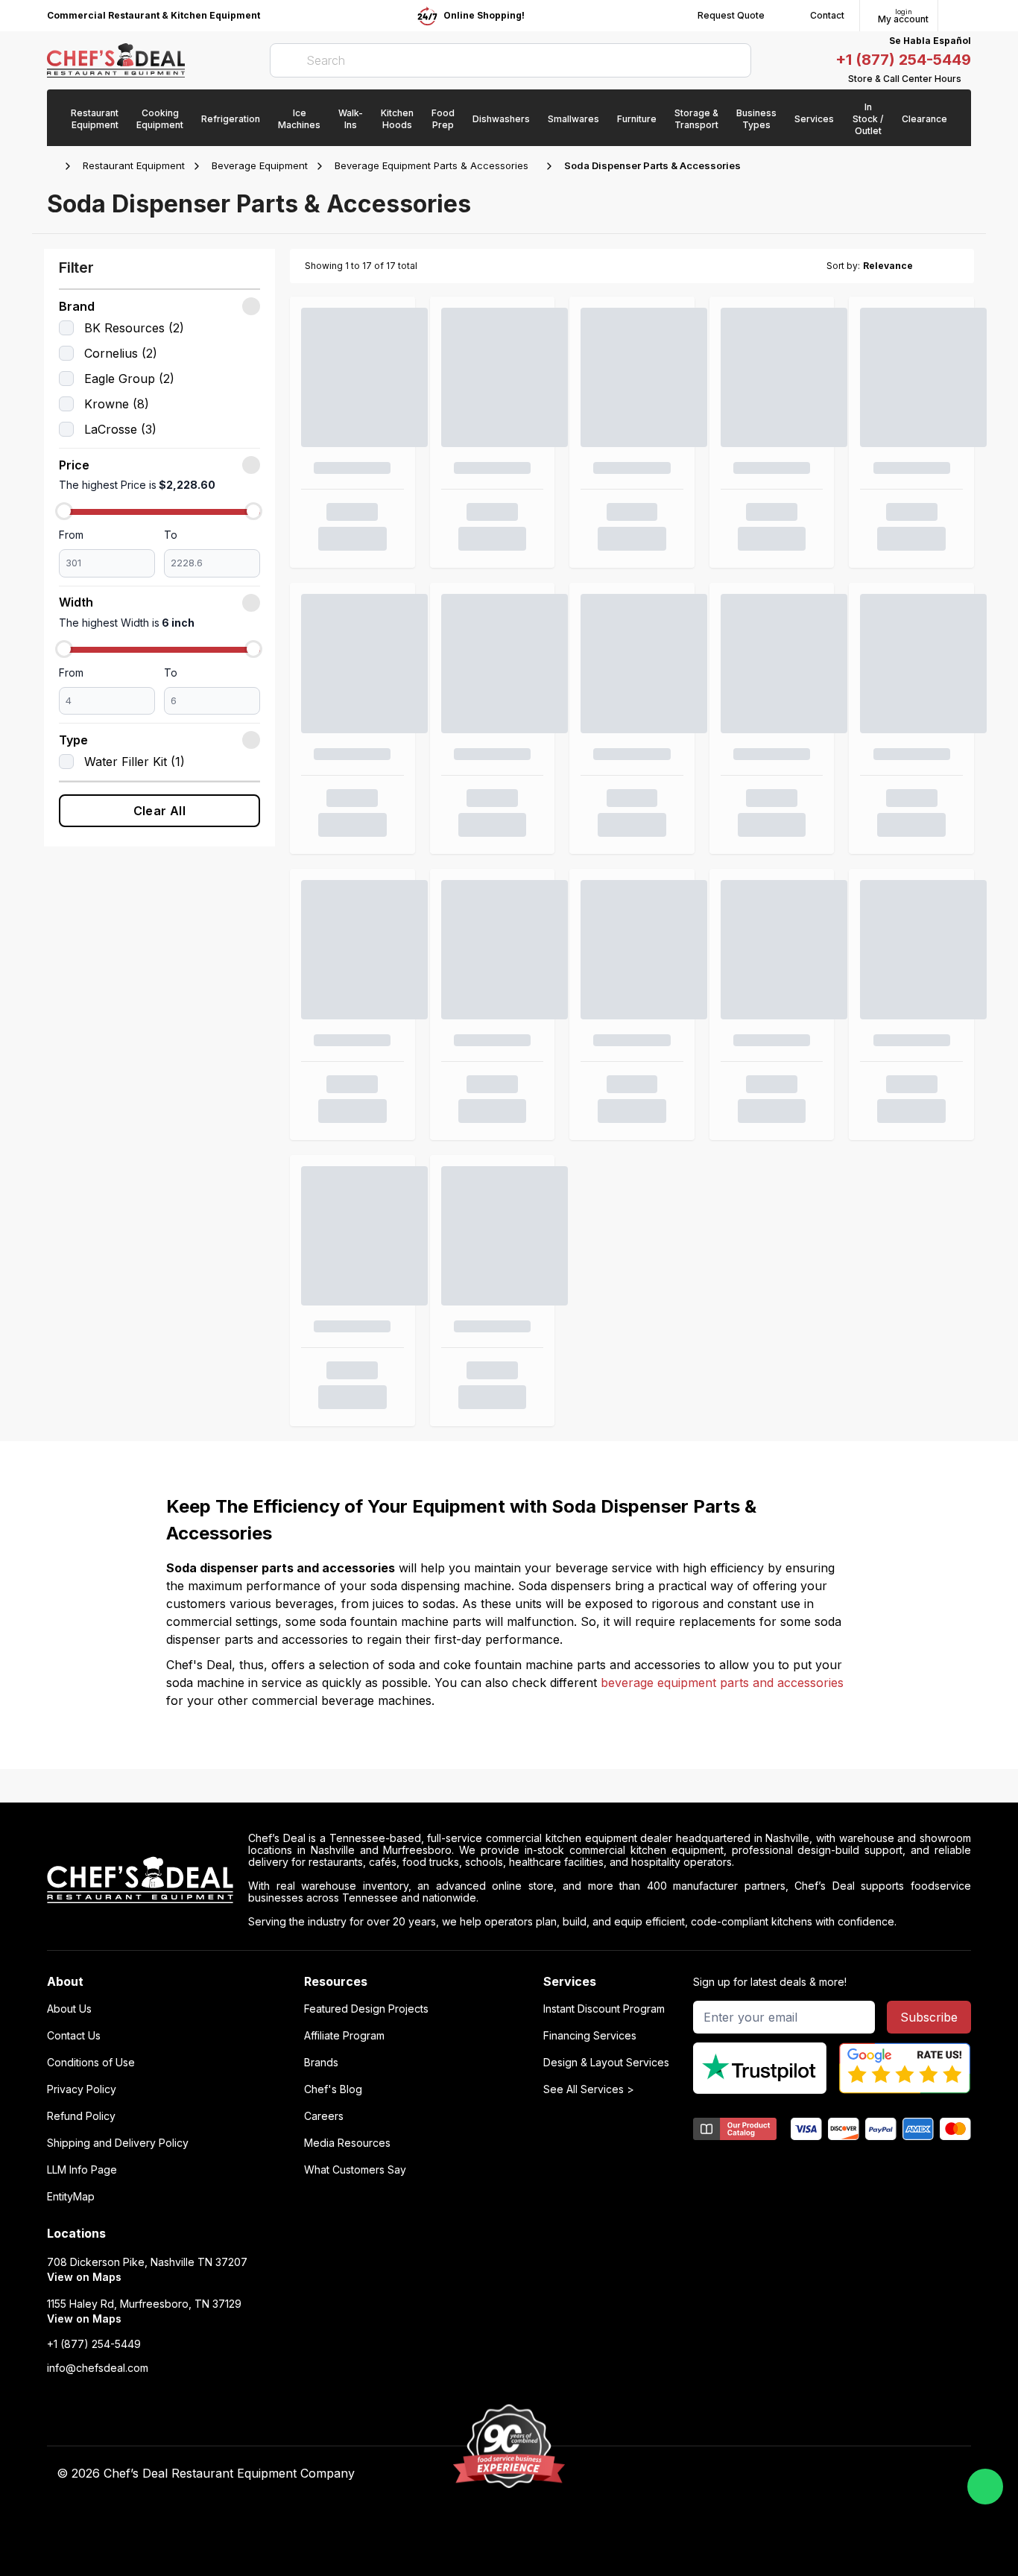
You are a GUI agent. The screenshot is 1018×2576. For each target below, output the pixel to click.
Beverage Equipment (260, 165)
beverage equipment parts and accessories (722, 1683)
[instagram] (787, 2474)
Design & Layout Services (606, 2063)
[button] (159, 306)
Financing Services (590, 2036)
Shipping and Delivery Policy (118, 2143)
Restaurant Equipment (134, 165)
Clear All (160, 811)
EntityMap (71, 2197)
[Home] (54, 166)
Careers (324, 2116)
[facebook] (670, 2474)
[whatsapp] (985, 2487)
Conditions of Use (91, 2063)
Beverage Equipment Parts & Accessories (431, 165)
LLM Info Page (82, 2170)
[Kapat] (251, 306)
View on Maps (84, 2277)
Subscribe (929, 2017)
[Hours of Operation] (967, 79)
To (171, 535)
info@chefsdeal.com (98, 2368)
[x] (728, 2474)
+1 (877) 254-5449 (903, 60)
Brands (321, 2063)
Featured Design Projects (366, 2009)
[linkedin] (758, 2474)
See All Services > (589, 2089)
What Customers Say (355, 2170)
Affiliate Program (344, 2036)
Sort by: (843, 266)
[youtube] (699, 2474)
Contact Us (74, 2036)
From (71, 535)
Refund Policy (81, 2116)
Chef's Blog (333, 2089)
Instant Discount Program (604, 2009)
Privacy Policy (82, 2089)
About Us (69, 2009)
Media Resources (347, 2143)
